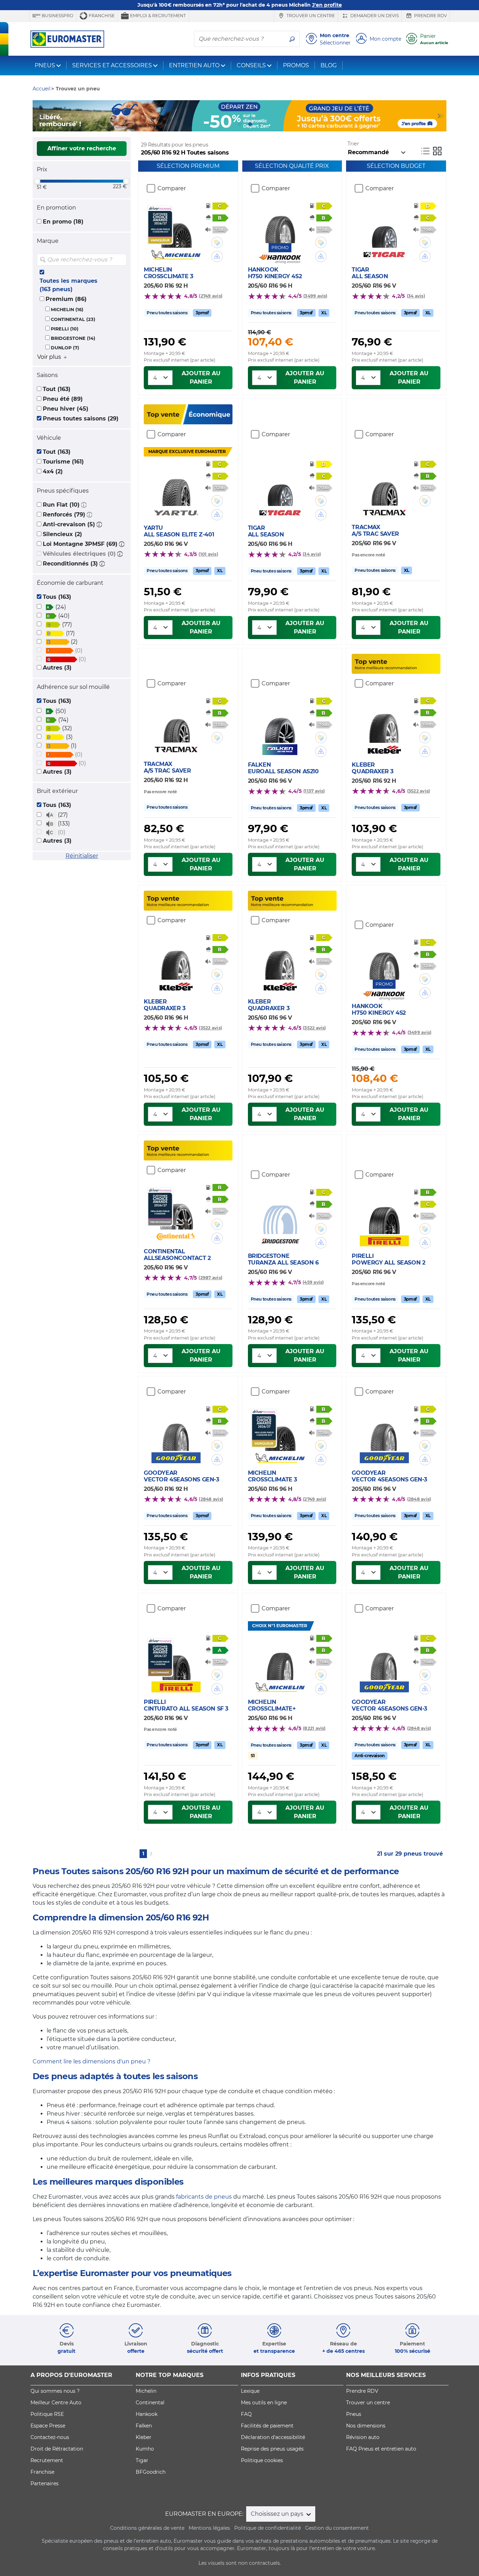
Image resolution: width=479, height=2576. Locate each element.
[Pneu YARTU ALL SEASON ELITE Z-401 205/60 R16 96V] (176, 485)
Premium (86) (66, 299)
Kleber (144, 2437)
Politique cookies (262, 2460)
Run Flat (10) (61, 505)
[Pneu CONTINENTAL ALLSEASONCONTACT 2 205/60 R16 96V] (176, 1208)
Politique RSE (47, 2414)
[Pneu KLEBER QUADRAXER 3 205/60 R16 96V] (280, 959)
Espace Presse (48, 2426)
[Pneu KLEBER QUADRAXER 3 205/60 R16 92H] (384, 722)
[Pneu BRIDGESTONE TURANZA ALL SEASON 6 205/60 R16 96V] (280, 1213)
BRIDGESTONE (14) (73, 338)
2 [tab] (229, 124)
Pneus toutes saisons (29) (81, 419)
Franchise (101, 16)
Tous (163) (57, 597)
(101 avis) (208, 554)
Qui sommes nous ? (55, 2391)
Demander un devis (374, 16)
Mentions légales (209, 2528)
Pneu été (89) (63, 399)
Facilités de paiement (267, 2426)
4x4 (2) (53, 471)
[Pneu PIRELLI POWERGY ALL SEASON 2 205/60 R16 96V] (384, 1213)
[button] (84, 505)
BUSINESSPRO (57, 16)
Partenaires (45, 2483)
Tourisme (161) (63, 462)
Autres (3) (57, 668)
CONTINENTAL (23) (73, 319)
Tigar (142, 2460)
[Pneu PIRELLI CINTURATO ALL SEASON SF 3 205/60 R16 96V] (176, 1659)
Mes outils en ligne (264, 2403)
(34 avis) (416, 296)
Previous (38, 116)
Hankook (147, 2414)
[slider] (37, 181)
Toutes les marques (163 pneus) (69, 285)
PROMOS (296, 65)
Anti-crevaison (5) (69, 524)
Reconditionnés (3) (70, 564)
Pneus (354, 2414)
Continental (150, 2403)
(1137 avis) (314, 791)
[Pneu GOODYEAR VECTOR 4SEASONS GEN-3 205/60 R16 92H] (176, 1430)
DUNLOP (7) (65, 348)
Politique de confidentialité (268, 2528)
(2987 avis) (210, 1278)
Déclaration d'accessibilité (273, 2437)
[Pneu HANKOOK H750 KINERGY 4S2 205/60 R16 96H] (280, 222)
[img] (121, 260)
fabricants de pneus (204, 2197)
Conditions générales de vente (147, 2528)
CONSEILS (251, 65)
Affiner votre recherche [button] (82, 148)
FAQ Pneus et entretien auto (381, 2449)
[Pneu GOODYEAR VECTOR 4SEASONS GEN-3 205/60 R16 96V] (384, 1430)
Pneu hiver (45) (66, 409)
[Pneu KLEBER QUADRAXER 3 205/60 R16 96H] (176, 959)
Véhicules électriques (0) (79, 554)
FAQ (246, 2414)
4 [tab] (250, 124)
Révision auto (363, 2437)
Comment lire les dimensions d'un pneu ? (92, 2061)
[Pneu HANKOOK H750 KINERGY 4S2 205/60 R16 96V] (384, 959)
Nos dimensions (366, 2426)
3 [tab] (239, 124)
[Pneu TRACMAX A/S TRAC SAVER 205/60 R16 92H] (176, 721)
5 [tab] (261, 124)
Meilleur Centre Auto (56, 2403)
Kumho (145, 2449)
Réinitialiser (82, 856)
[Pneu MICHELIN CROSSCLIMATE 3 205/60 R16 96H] (280, 1430)
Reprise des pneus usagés (272, 2449)
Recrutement (47, 2460)
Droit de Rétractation (57, 2449)
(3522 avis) (419, 791)
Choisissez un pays (278, 2514)
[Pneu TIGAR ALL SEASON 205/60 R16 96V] (384, 227)
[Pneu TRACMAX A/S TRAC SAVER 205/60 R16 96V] (384, 485)
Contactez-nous (50, 2437)
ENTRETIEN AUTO (194, 65)
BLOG (329, 65)
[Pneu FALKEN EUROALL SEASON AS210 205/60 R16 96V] (280, 722)
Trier (353, 144)
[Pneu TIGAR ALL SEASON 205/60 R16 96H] (280, 485)
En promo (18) (63, 222)
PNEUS (45, 65)
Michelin (146, 2391)
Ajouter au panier (201, 378)
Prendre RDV (430, 16)
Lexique (250, 2391)
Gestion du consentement (337, 2528)
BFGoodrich (151, 2472)
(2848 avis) (211, 1499)
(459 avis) (313, 1282)
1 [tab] (218, 124)
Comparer (172, 188)
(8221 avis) (314, 1728)
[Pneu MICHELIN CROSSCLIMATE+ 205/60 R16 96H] (280, 1659)
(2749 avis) (211, 296)
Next (441, 116)
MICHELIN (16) (67, 310)
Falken (144, 2426)
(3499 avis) (315, 296)
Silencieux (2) (62, 534)
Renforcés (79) (64, 515)
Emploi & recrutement (157, 16)
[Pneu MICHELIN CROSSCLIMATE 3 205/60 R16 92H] (176, 227)
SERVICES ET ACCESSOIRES (112, 65)
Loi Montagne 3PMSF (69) (80, 544)
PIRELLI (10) (65, 329)
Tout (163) (57, 389)
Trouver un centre (310, 16)
